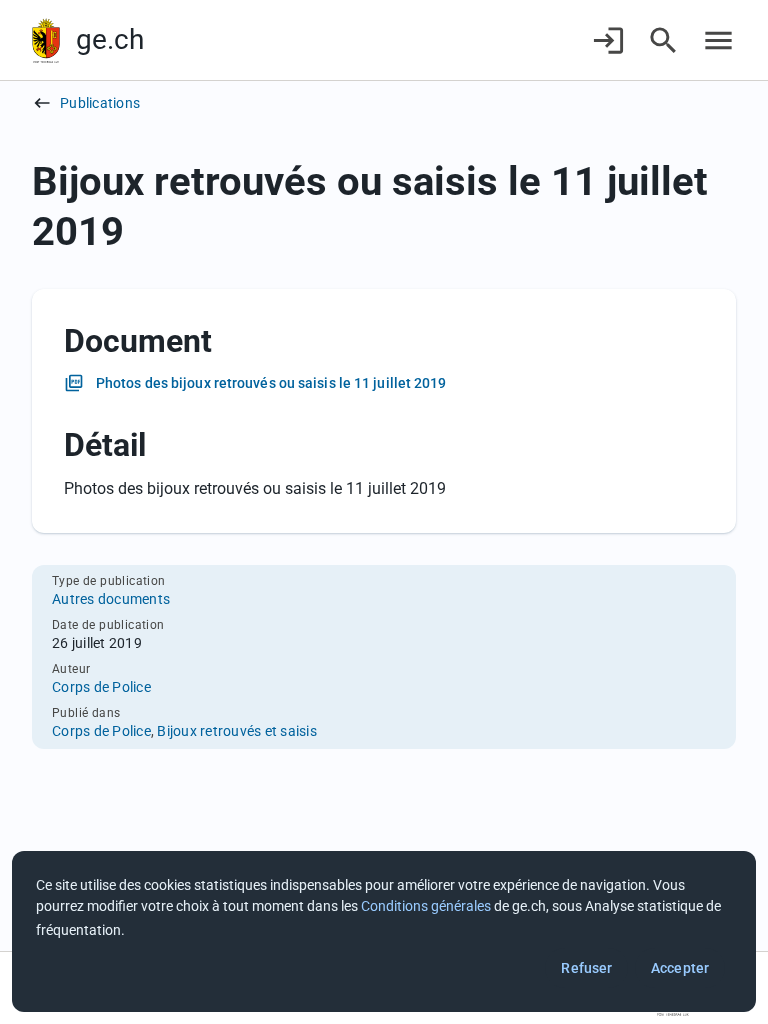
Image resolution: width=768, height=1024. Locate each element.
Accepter (680, 968)
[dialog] (384, 931)
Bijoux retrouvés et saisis (237, 731)
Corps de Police (101, 687)
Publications (100, 103)
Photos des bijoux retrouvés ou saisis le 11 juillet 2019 (271, 383)
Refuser (586, 968)
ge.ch (110, 39)
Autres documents (111, 599)
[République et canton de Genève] (46, 40)
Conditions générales (426, 906)
